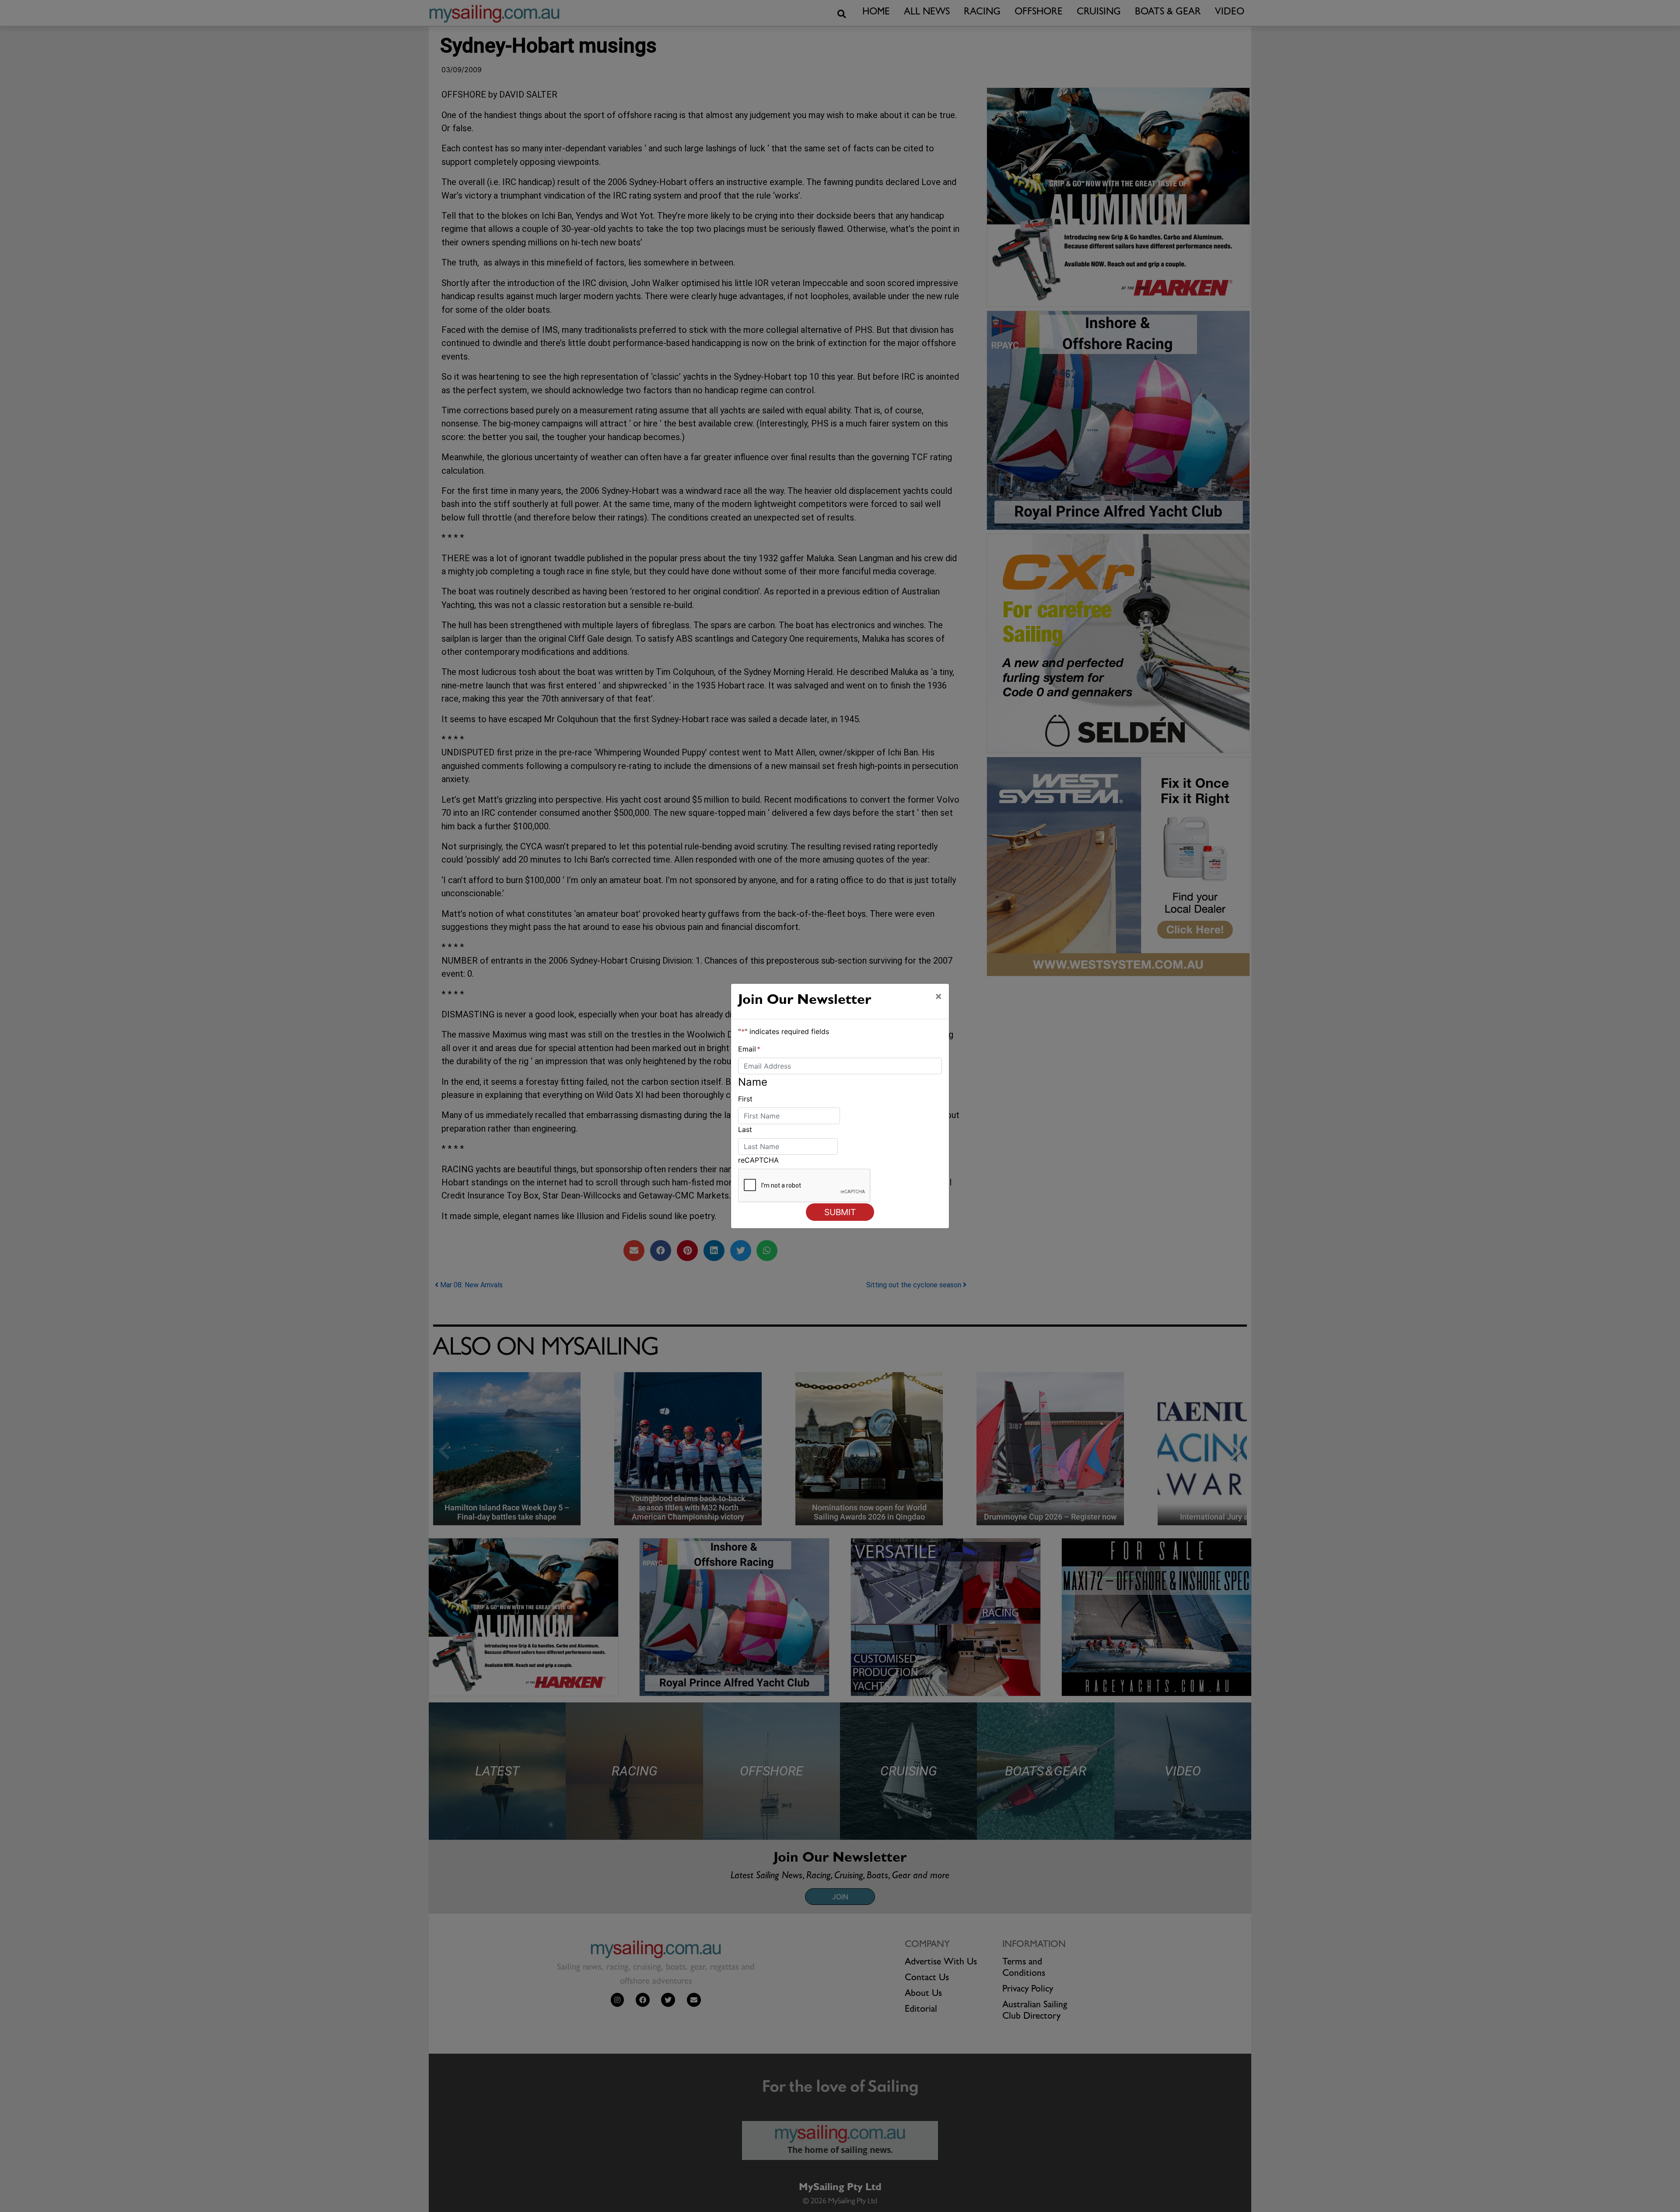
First (745, 1099)
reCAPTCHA (758, 1160)
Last (745, 1129)
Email (749, 1049)
